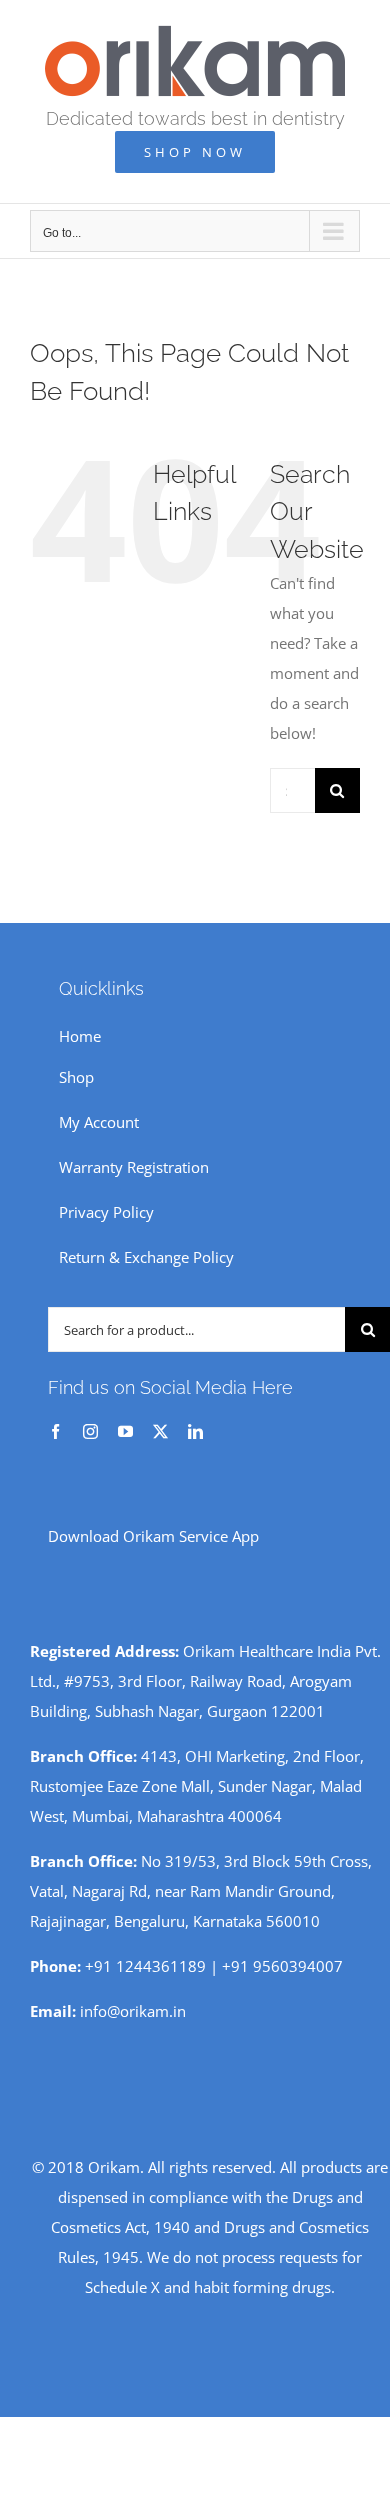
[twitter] (160, 1431)
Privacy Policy (106, 1212)
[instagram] (90, 1431)
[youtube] (125, 1431)
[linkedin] (195, 1431)
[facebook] (55, 1431)
